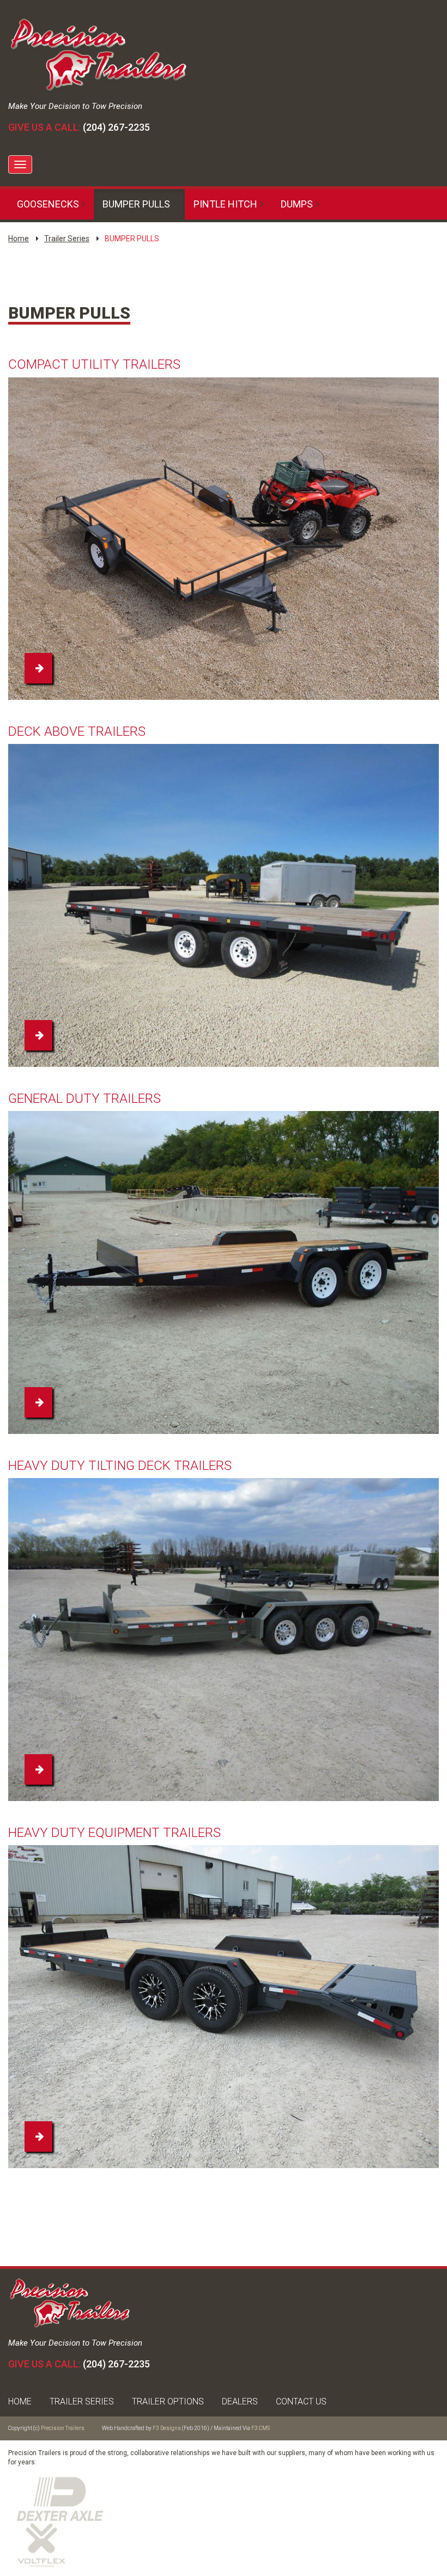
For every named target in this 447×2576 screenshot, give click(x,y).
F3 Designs (167, 2428)
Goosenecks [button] (48, 204)
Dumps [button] (297, 204)
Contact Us (301, 2401)
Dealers (240, 2401)
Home (19, 239)
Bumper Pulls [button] (136, 204)
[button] (38, 668)
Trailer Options (168, 2401)
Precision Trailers (63, 2428)
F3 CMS (261, 2428)
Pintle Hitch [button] (225, 204)
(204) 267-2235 (116, 127)
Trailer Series (67, 239)
